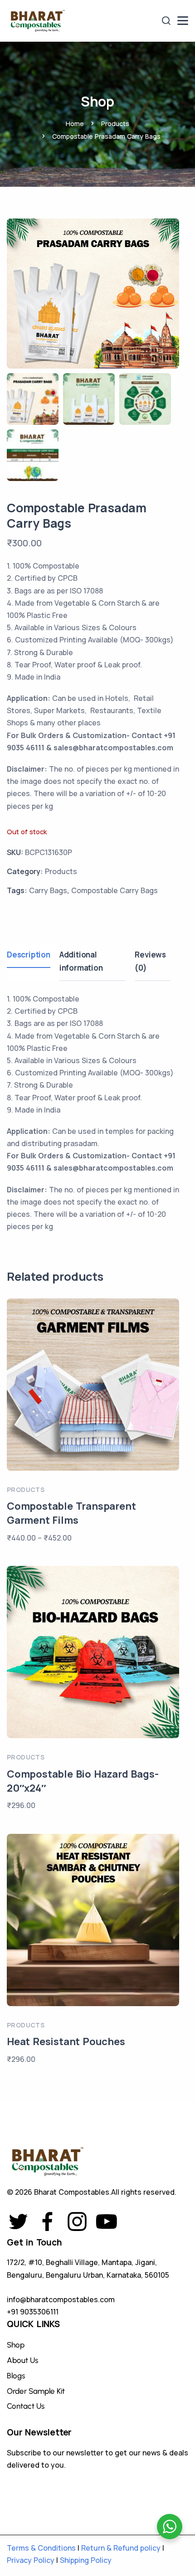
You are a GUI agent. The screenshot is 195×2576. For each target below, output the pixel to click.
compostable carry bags (115, 890)
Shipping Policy (86, 2560)
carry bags (48, 890)
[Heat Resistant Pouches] (93, 1920)
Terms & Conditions (41, 2548)
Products (115, 124)
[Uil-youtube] (107, 2221)
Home (75, 124)
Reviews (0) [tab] (150, 961)
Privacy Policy (31, 2560)
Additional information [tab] (81, 961)
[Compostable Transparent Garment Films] (93, 1385)
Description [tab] (29, 955)
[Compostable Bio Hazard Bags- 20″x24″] (93, 1652)
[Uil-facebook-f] (48, 2221)
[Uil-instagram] (77, 2221)
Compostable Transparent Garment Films (71, 1513)
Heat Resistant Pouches (66, 2041)
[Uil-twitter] (18, 2221)
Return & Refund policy (121, 2548)
